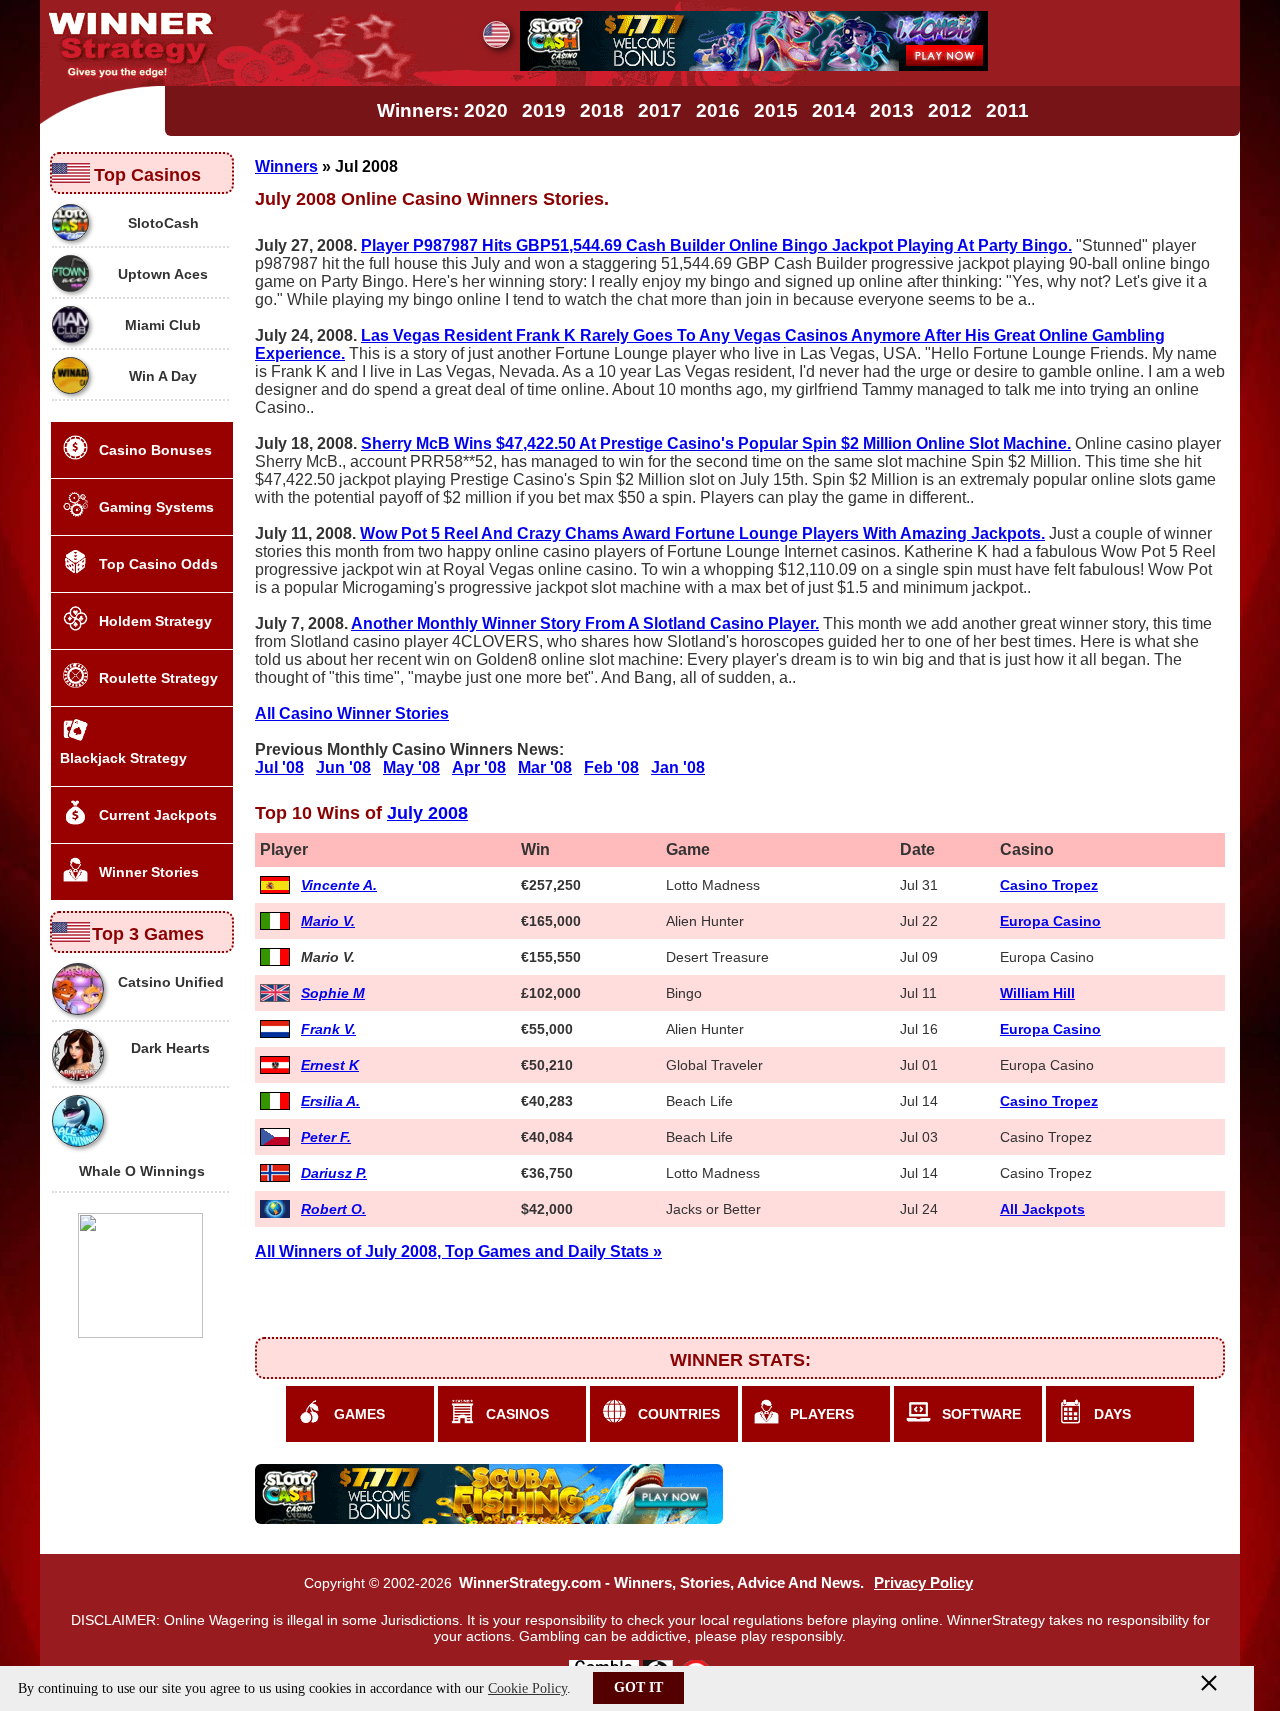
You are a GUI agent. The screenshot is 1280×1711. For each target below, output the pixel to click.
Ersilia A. (330, 1101)
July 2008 (427, 813)
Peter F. (326, 1137)
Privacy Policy (923, 1583)
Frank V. (328, 1029)
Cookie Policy (527, 1688)
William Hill (1037, 993)
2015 (776, 110)
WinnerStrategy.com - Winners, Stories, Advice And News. (661, 1583)
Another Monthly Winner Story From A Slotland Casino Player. (585, 623)
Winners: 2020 (442, 110)
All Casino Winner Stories (352, 713)
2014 (834, 110)
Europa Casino (1050, 921)
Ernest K (330, 1065)
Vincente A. (339, 885)
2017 (660, 110)
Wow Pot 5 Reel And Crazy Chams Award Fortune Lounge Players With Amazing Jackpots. (702, 533)
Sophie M (333, 993)
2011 (1007, 110)
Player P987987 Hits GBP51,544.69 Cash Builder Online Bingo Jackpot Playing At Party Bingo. (716, 245)
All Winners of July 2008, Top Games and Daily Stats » (458, 1251)
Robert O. (333, 1209)
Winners (286, 166)
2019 (544, 110)
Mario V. (328, 921)
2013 (892, 110)
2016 (718, 110)
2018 (602, 110)
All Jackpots (1042, 1209)
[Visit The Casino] (754, 65)
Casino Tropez (1049, 885)
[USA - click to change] (496, 34)
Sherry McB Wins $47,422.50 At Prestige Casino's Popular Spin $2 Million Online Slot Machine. (716, 443)
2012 (950, 110)
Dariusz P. (334, 1173)
